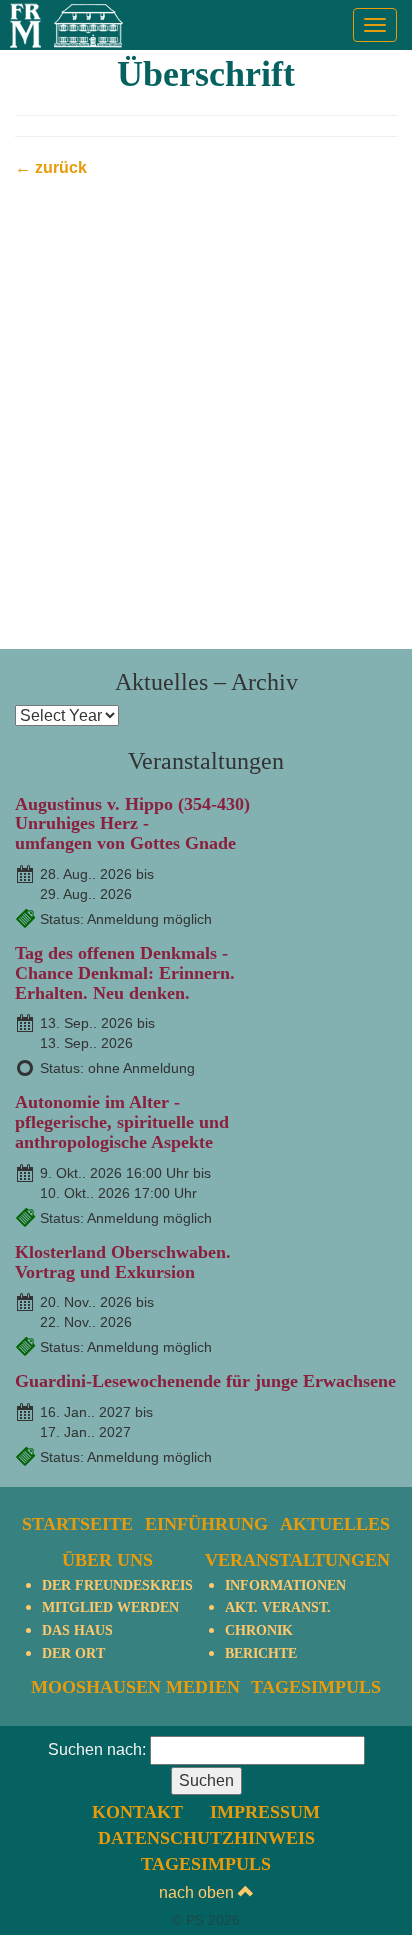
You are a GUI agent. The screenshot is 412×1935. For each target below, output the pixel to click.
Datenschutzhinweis (206, 1838)
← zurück (51, 167)
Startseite (77, 1524)
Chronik (259, 1630)
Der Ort (73, 1653)
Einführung (206, 1524)
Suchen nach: (97, 1749)
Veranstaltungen (297, 1560)
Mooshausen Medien (135, 1687)
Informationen (285, 1585)
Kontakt (137, 1812)
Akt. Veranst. (278, 1607)
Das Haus (77, 1630)
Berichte (261, 1653)
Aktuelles (335, 1524)
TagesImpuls (316, 1687)
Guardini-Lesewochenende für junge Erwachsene (205, 1381)
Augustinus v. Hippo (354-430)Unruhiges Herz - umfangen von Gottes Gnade (132, 824)
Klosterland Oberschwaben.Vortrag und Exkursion (123, 1262)
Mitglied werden (110, 1607)
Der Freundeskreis (117, 1585)
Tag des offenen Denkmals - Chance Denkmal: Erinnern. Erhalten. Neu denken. (125, 973)
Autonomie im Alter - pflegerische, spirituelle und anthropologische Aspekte (122, 1122)
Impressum (265, 1812)
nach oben (198, 1892)
